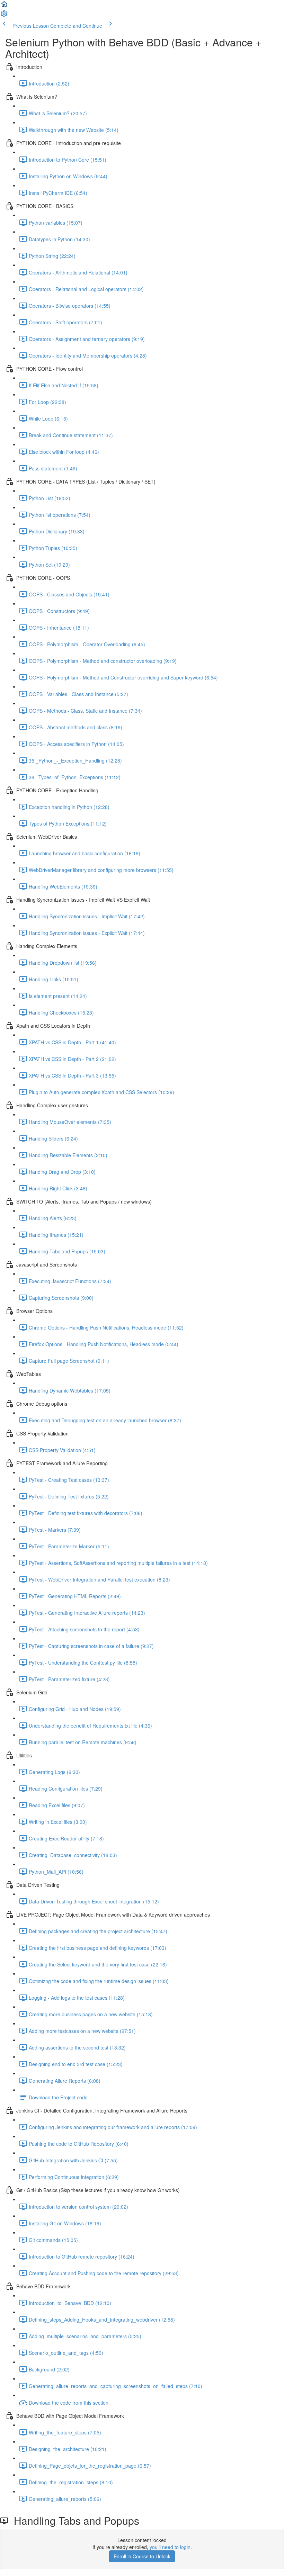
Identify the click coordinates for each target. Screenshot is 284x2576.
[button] (4, 6)
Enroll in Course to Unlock (142, 2556)
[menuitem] (4, 16)
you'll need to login (170, 2547)
